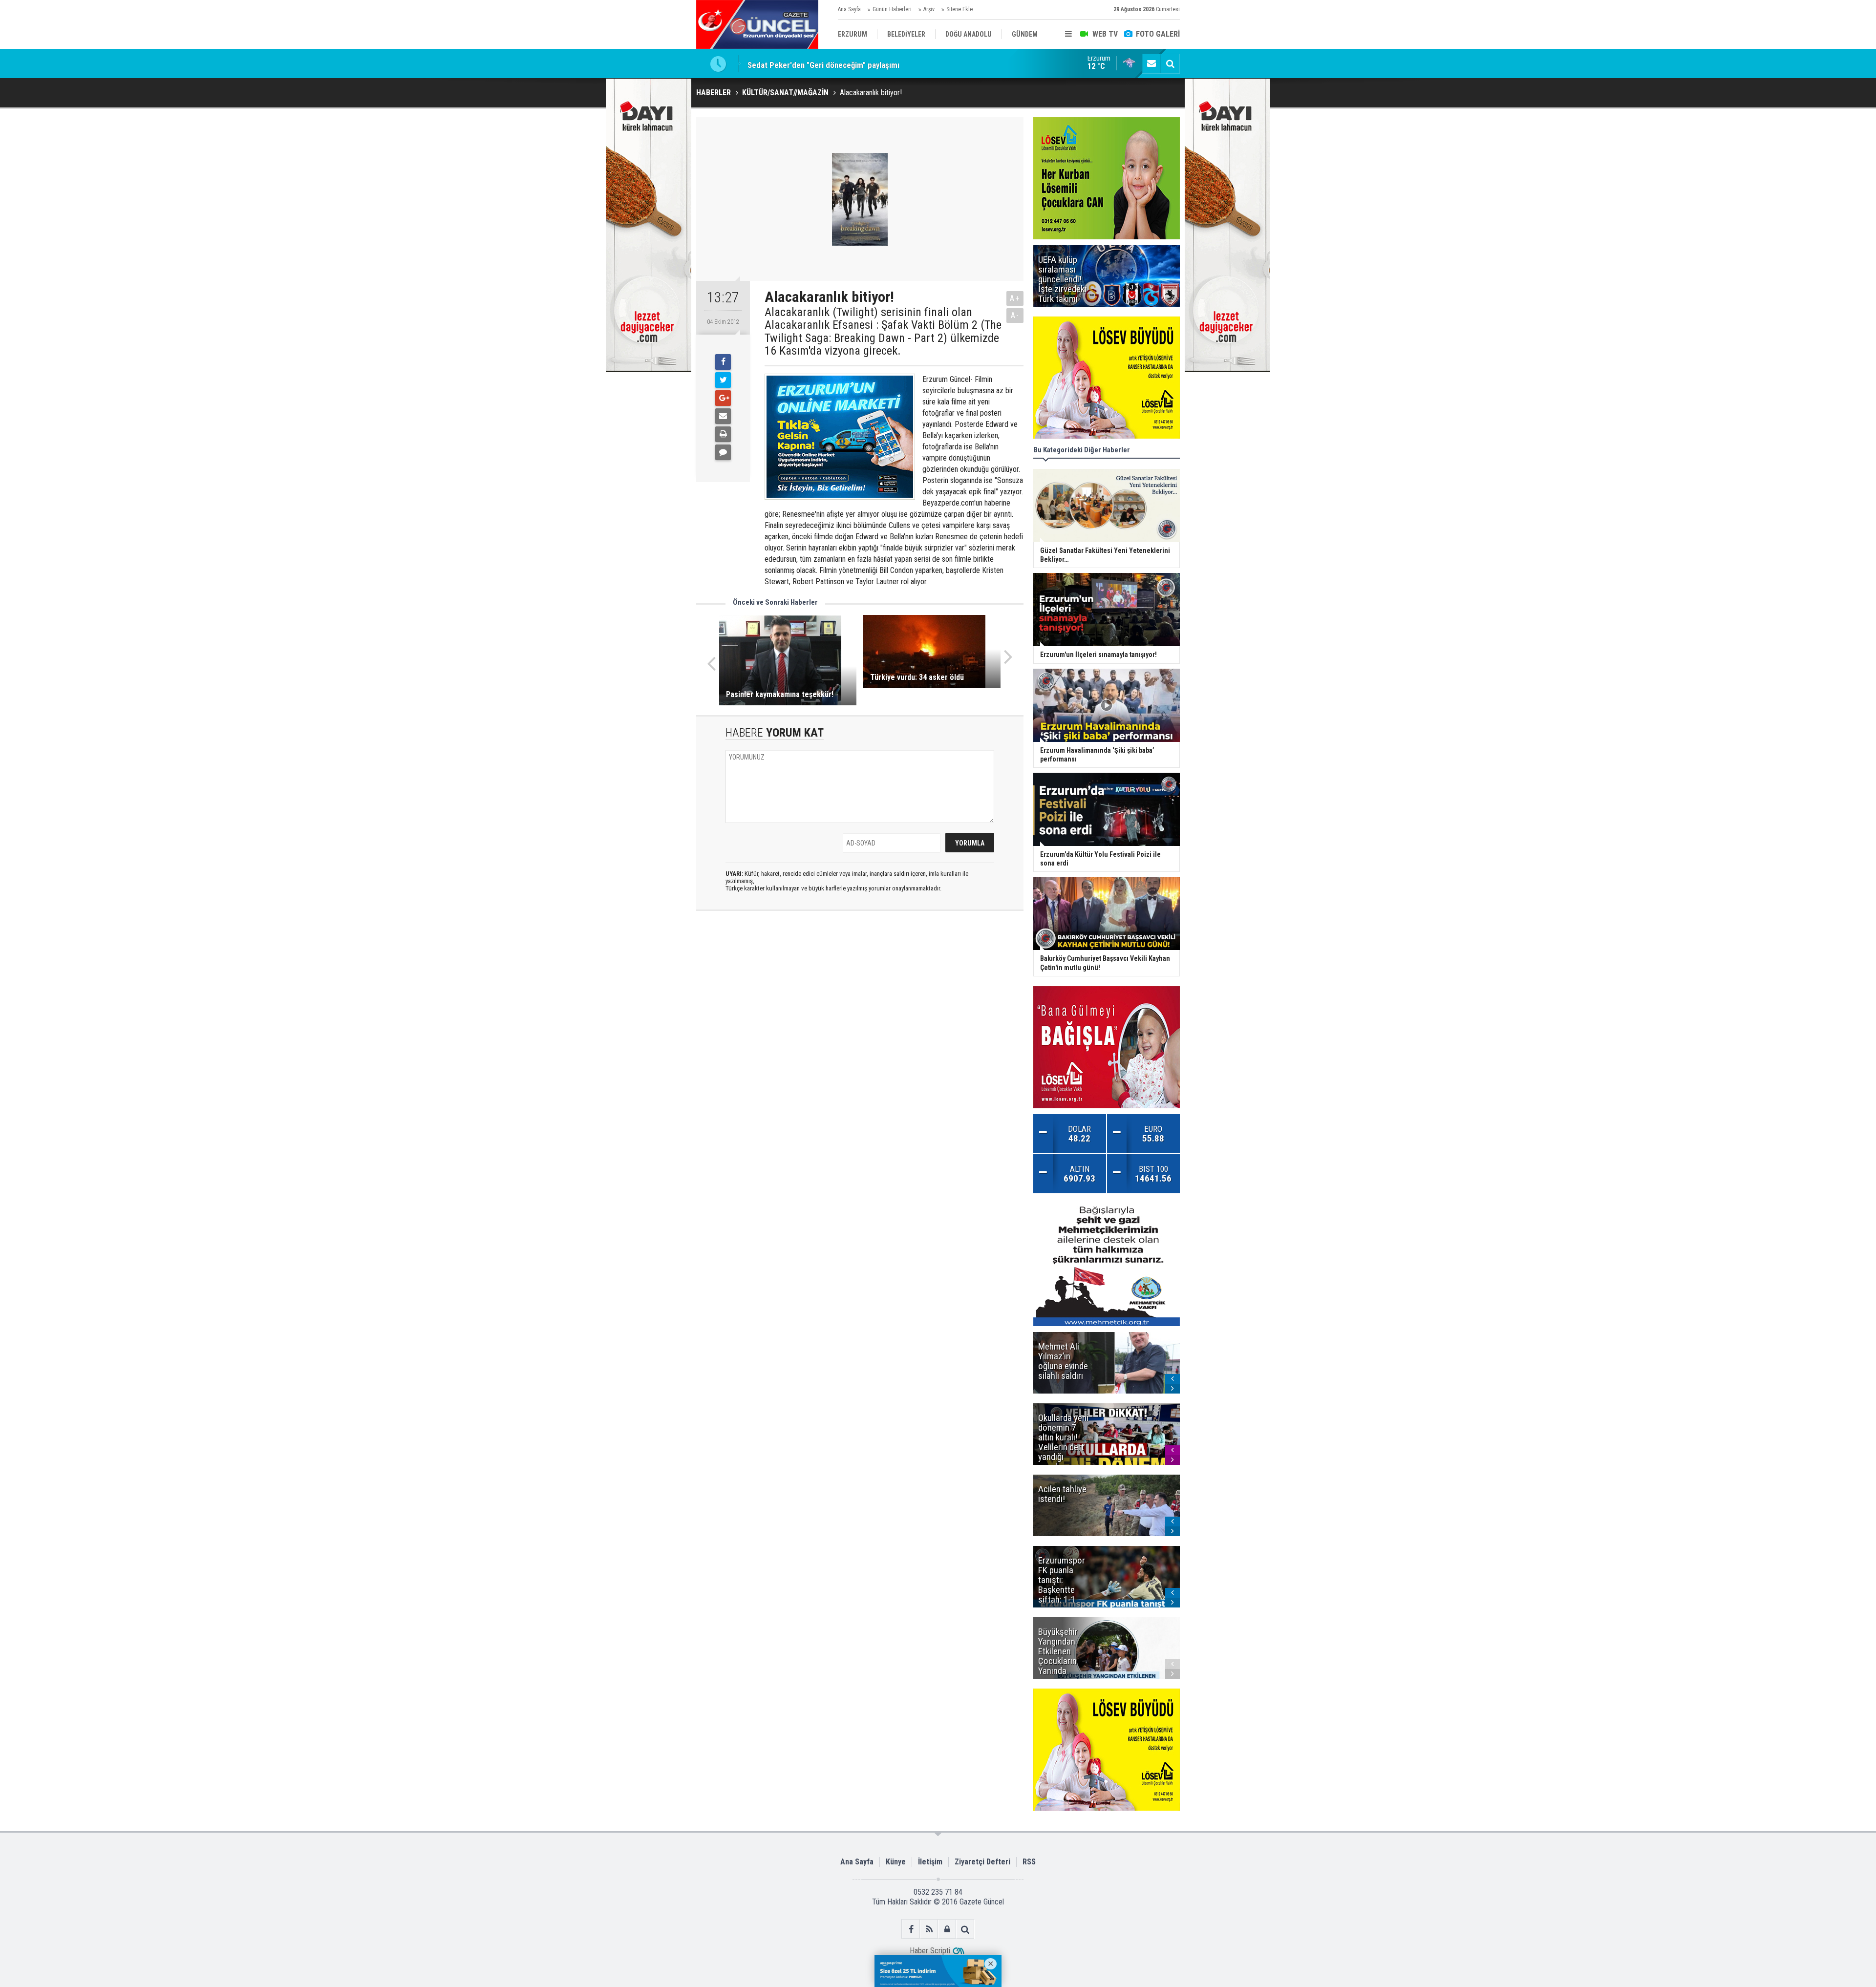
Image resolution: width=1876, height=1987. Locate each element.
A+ (1015, 298)
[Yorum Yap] (723, 452)
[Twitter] (723, 380)
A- (1015, 315)
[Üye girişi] (947, 1929)
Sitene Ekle (959, 9)
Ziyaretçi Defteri (982, 1862)
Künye (896, 1862)
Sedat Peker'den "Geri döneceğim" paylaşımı (823, 63)
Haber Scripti (930, 1951)
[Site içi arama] (1170, 63)
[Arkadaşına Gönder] (723, 416)
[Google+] (723, 398)
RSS (1029, 1862)
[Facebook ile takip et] (911, 1929)
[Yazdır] (723, 434)
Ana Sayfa (849, 9)
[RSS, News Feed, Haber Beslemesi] (929, 1929)
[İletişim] (1151, 63)
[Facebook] (723, 362)
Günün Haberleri (892, 9)
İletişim (930, 1862)
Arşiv (929, 9)
